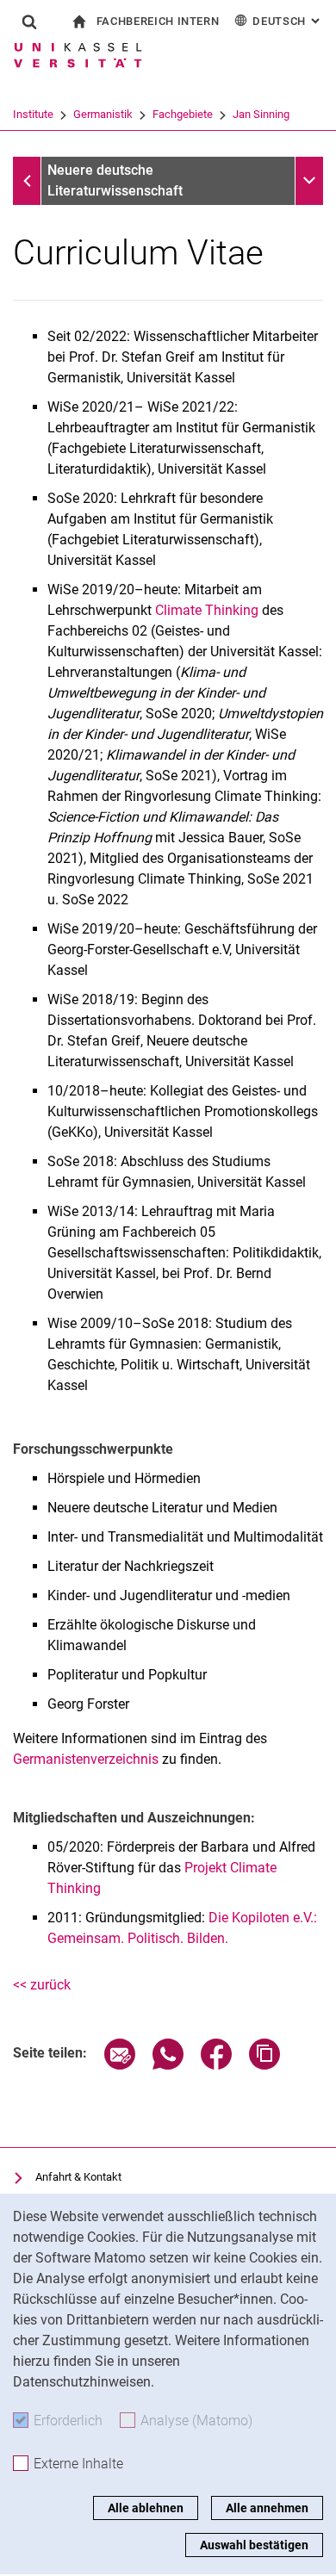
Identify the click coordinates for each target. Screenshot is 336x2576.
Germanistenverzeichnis (86, 1759)
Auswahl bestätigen (254, 2545)
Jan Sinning (261, 114)
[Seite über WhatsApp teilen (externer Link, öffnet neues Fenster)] (168, 2065)
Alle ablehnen (146, 2508)
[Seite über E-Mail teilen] (120, 2065)
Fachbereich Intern (158, 21)
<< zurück (42, 1985)
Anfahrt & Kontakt (78, 2177)
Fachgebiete (183, 114)
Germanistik (103, 114)
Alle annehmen (267, 2508)
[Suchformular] (29, 22)
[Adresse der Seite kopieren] (264, 2065)
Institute (33, 114)
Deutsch (288, 21)
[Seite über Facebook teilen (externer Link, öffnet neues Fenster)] (216, 2065)
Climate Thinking (207, 610)
